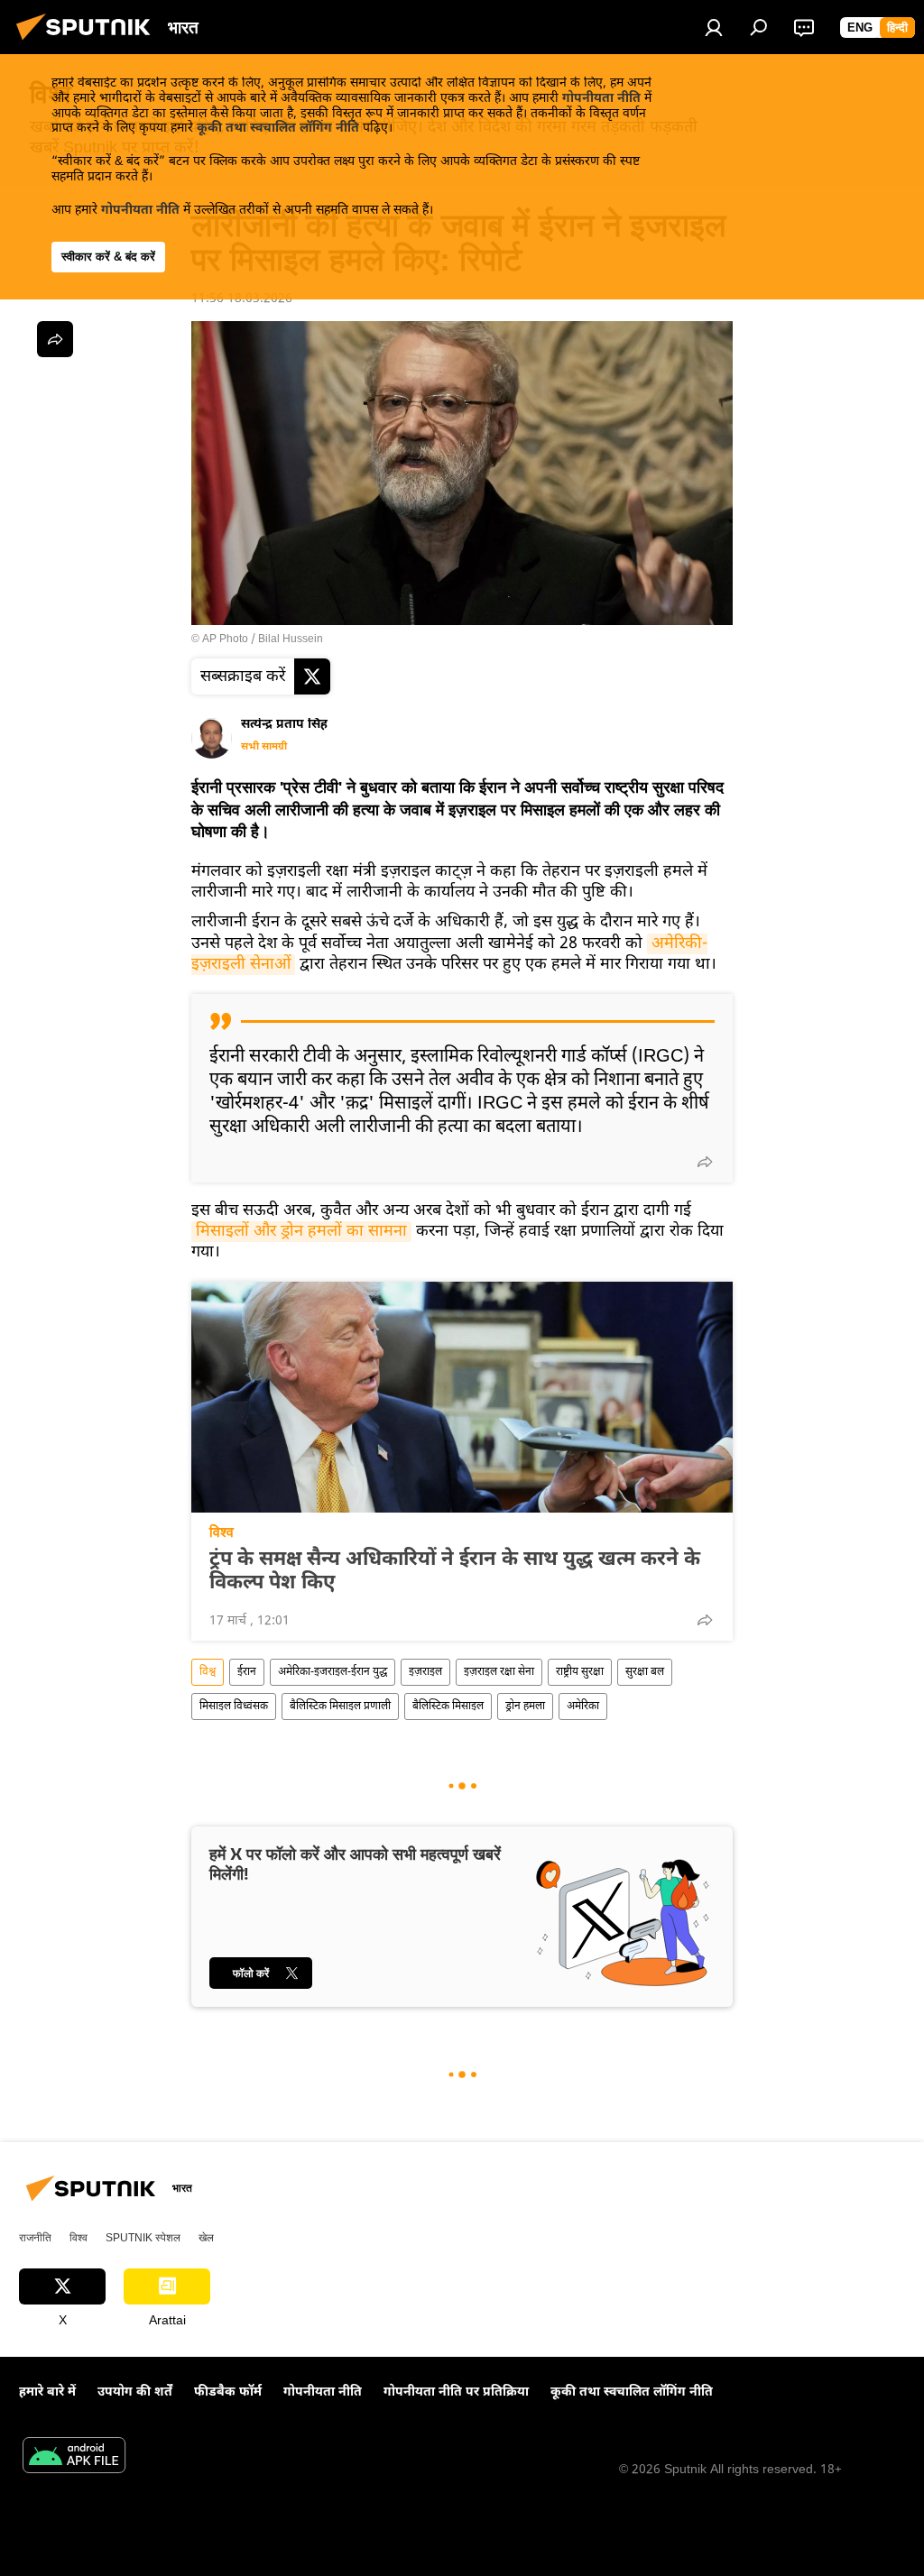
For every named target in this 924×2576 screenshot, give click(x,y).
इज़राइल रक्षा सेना (499, 1672)
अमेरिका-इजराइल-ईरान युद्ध (333, 1672)
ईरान (247, 1672)
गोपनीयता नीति (601, 99)
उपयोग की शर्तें (135, 2392)
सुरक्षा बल (645, 1672)
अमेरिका (583, 1707)
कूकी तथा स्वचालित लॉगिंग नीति (278, 129)
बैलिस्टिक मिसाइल (448, 1707)
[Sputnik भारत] (88, 44)
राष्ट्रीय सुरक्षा (580, 1672)
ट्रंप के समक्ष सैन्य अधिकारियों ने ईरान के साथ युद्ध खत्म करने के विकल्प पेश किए (455, 1572)
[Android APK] (74, 2458)
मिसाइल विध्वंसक (234, 1707)
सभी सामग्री (264, 747)
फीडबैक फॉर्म (228, 2392)
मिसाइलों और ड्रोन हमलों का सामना (301, 1232)
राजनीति (35, 2238)
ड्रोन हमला (525, 1707)
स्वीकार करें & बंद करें (108, 257)
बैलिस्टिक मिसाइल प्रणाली (340, 1707)
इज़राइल (425, 1672)
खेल (206, 2238)
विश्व (222, 1532)
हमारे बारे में (47, 2392)
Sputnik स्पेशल (143, 2238)
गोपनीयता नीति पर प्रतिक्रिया (456, 2392)
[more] (705, 1162)
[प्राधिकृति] (714, 27)
